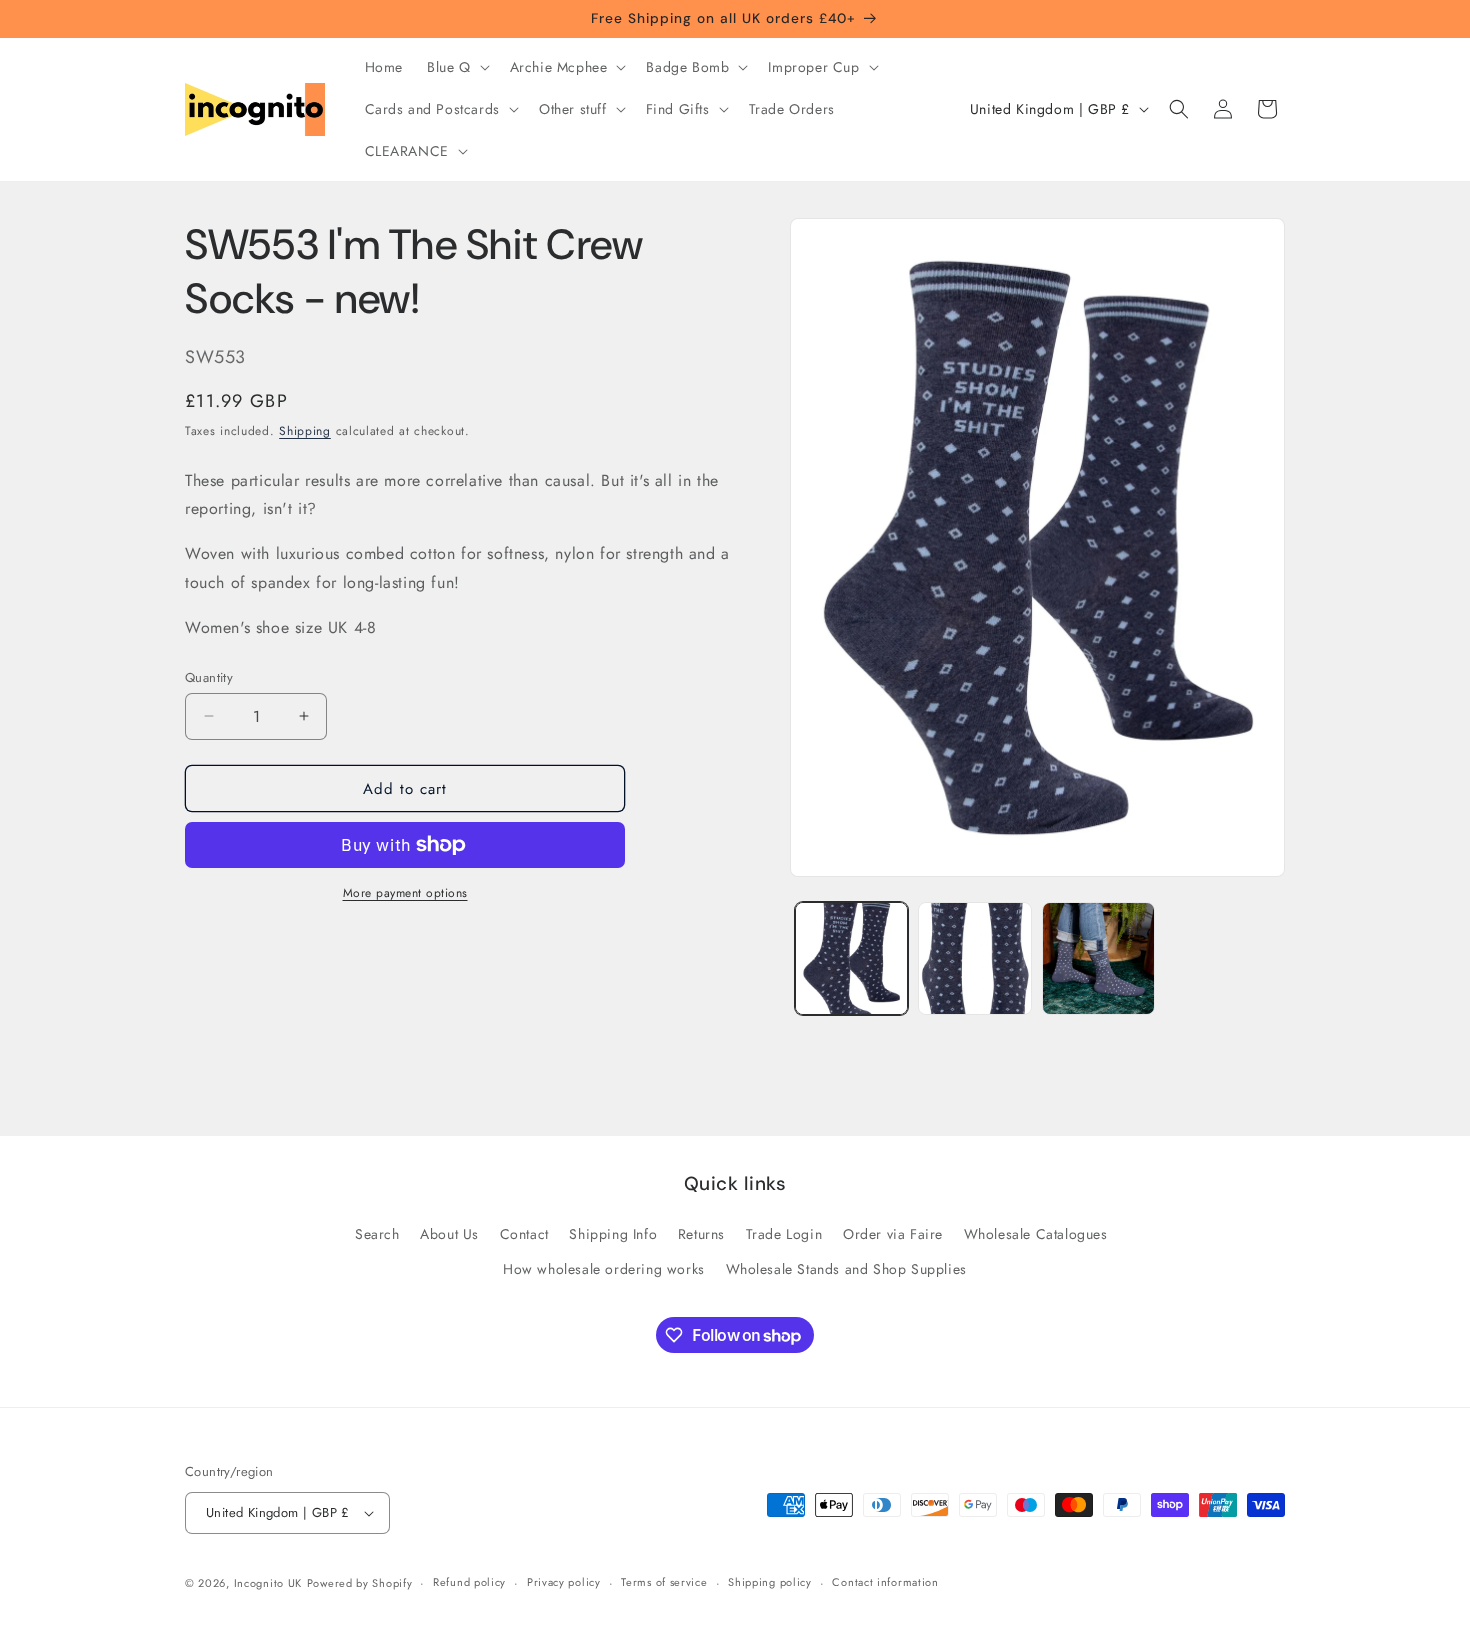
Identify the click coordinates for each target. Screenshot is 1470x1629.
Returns (701, 1234)
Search (377, 1234)
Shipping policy (770, 1582)
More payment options (405, 893)
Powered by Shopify (360, 1583)
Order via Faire (893, 1234)
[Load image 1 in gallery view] (851, 958)
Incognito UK (268, 1583)
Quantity (209, 676)
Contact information (885, 1582)
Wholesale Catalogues (1036, 1234)
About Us (449, 1234)
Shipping (305, 431)
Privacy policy (564, 1582)
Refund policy (469, 1582)
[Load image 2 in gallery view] (974, 958)
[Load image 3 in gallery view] (1098, 958)
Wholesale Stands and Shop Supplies (846, 1269)
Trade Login (784, 1234)
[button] (456, 67)
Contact (524, 1234)
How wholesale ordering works (604, 1269)
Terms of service (664, 1582)
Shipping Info (613, 1234)
